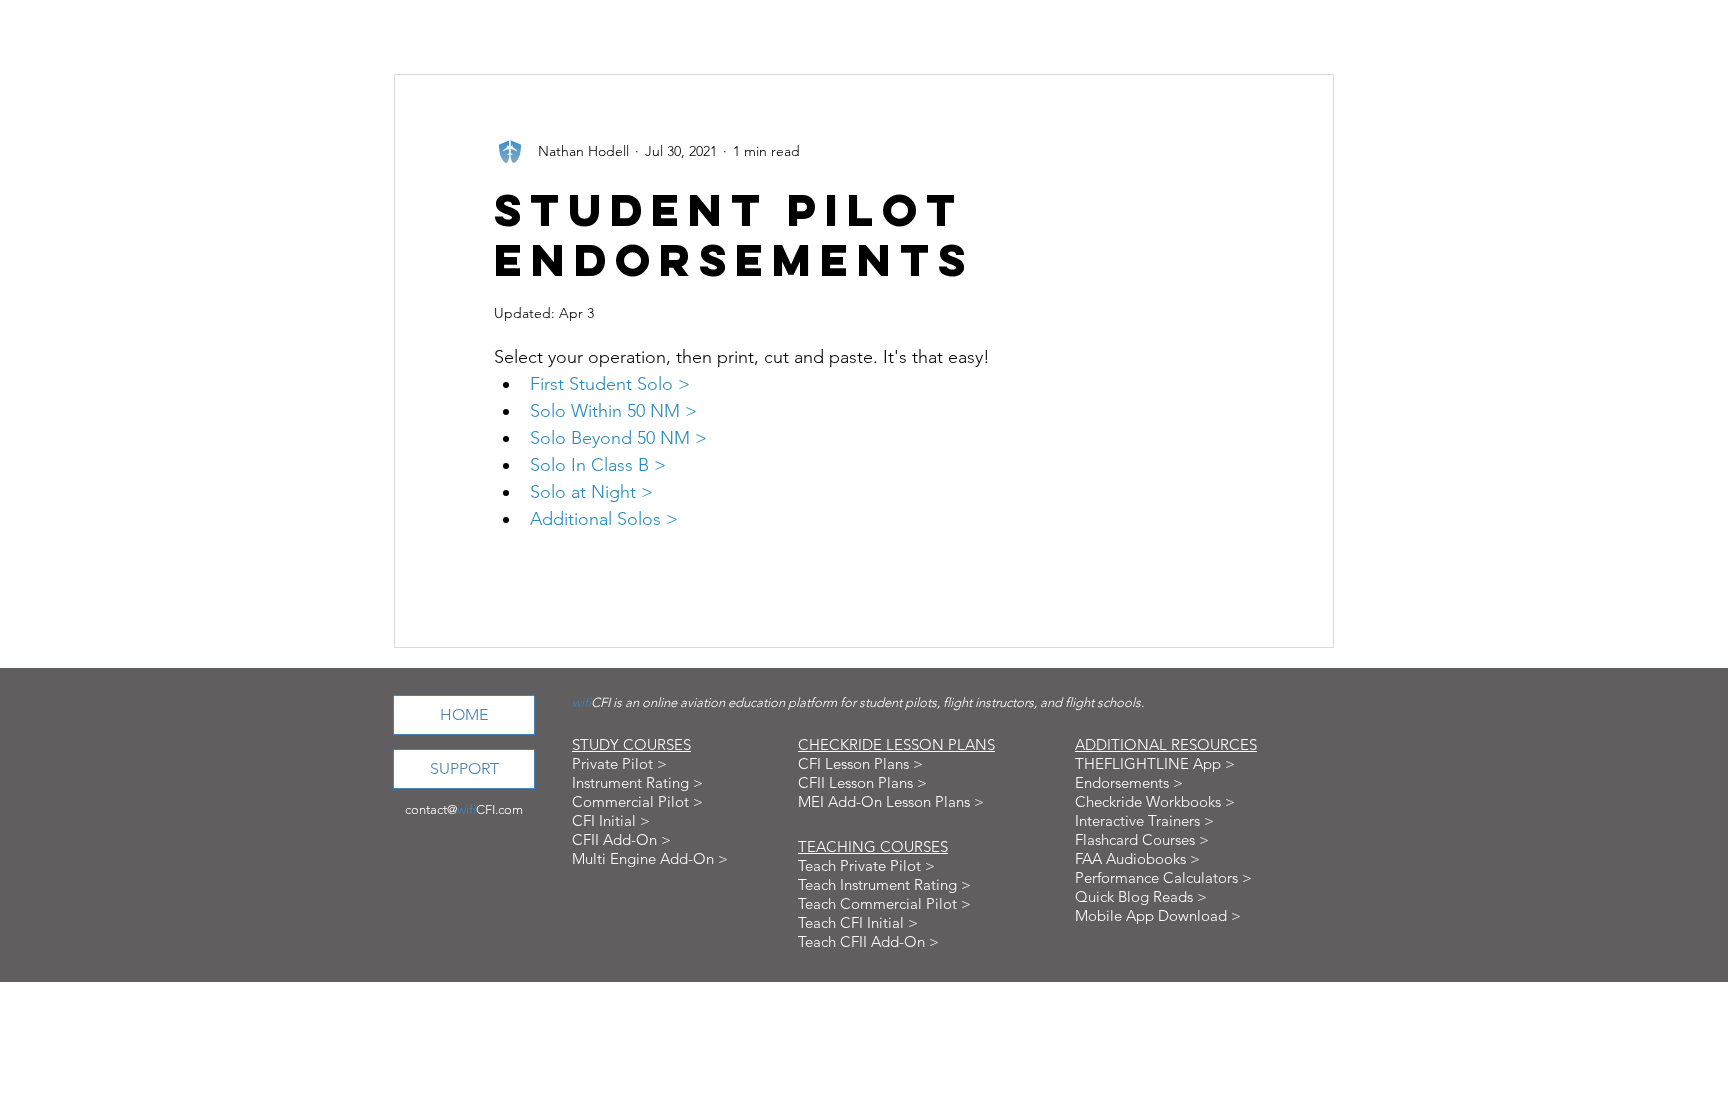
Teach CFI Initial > (858, 922)
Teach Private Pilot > (866, 865)
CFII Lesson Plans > (862, 782)
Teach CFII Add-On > (868, 941)
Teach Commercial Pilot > (884, 903)
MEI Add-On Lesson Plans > (891, 801)
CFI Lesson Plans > (860, 763)
